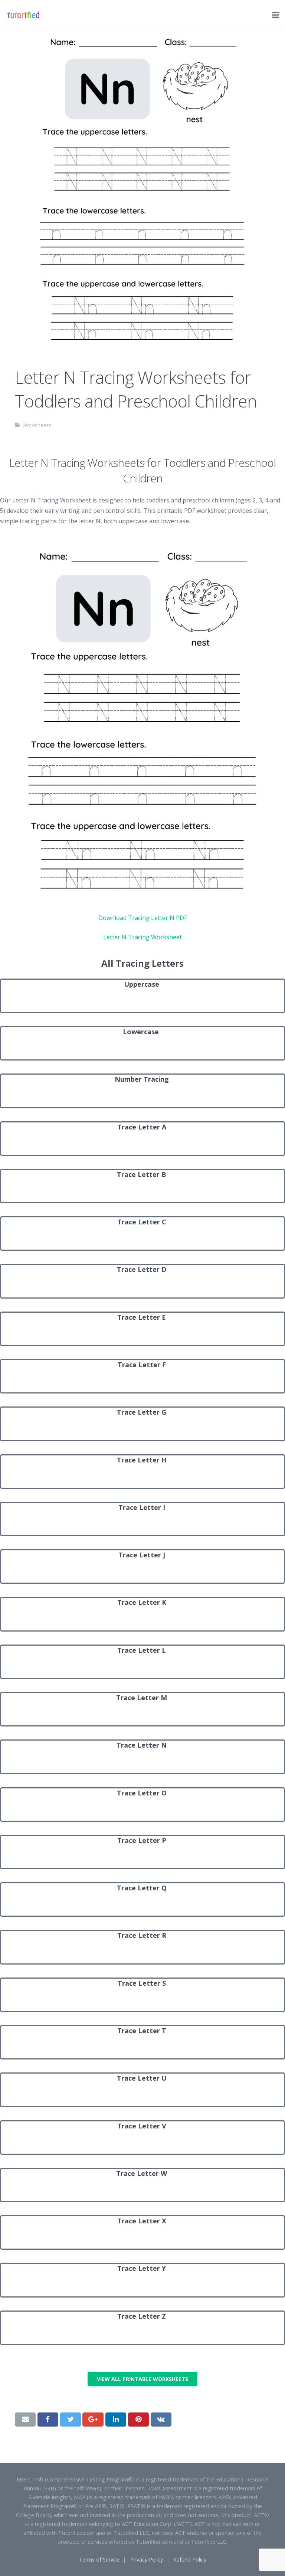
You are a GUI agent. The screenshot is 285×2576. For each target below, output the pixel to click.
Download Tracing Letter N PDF (143, 918)
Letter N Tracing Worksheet (142, 937)
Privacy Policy (147, 2559)
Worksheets (37, 425)
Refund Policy (190, 2559)
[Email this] (25, 2420)
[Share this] (48, 2420)
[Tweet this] (71, 2420)
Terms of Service (99, 2559)
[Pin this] (138, 2420)
